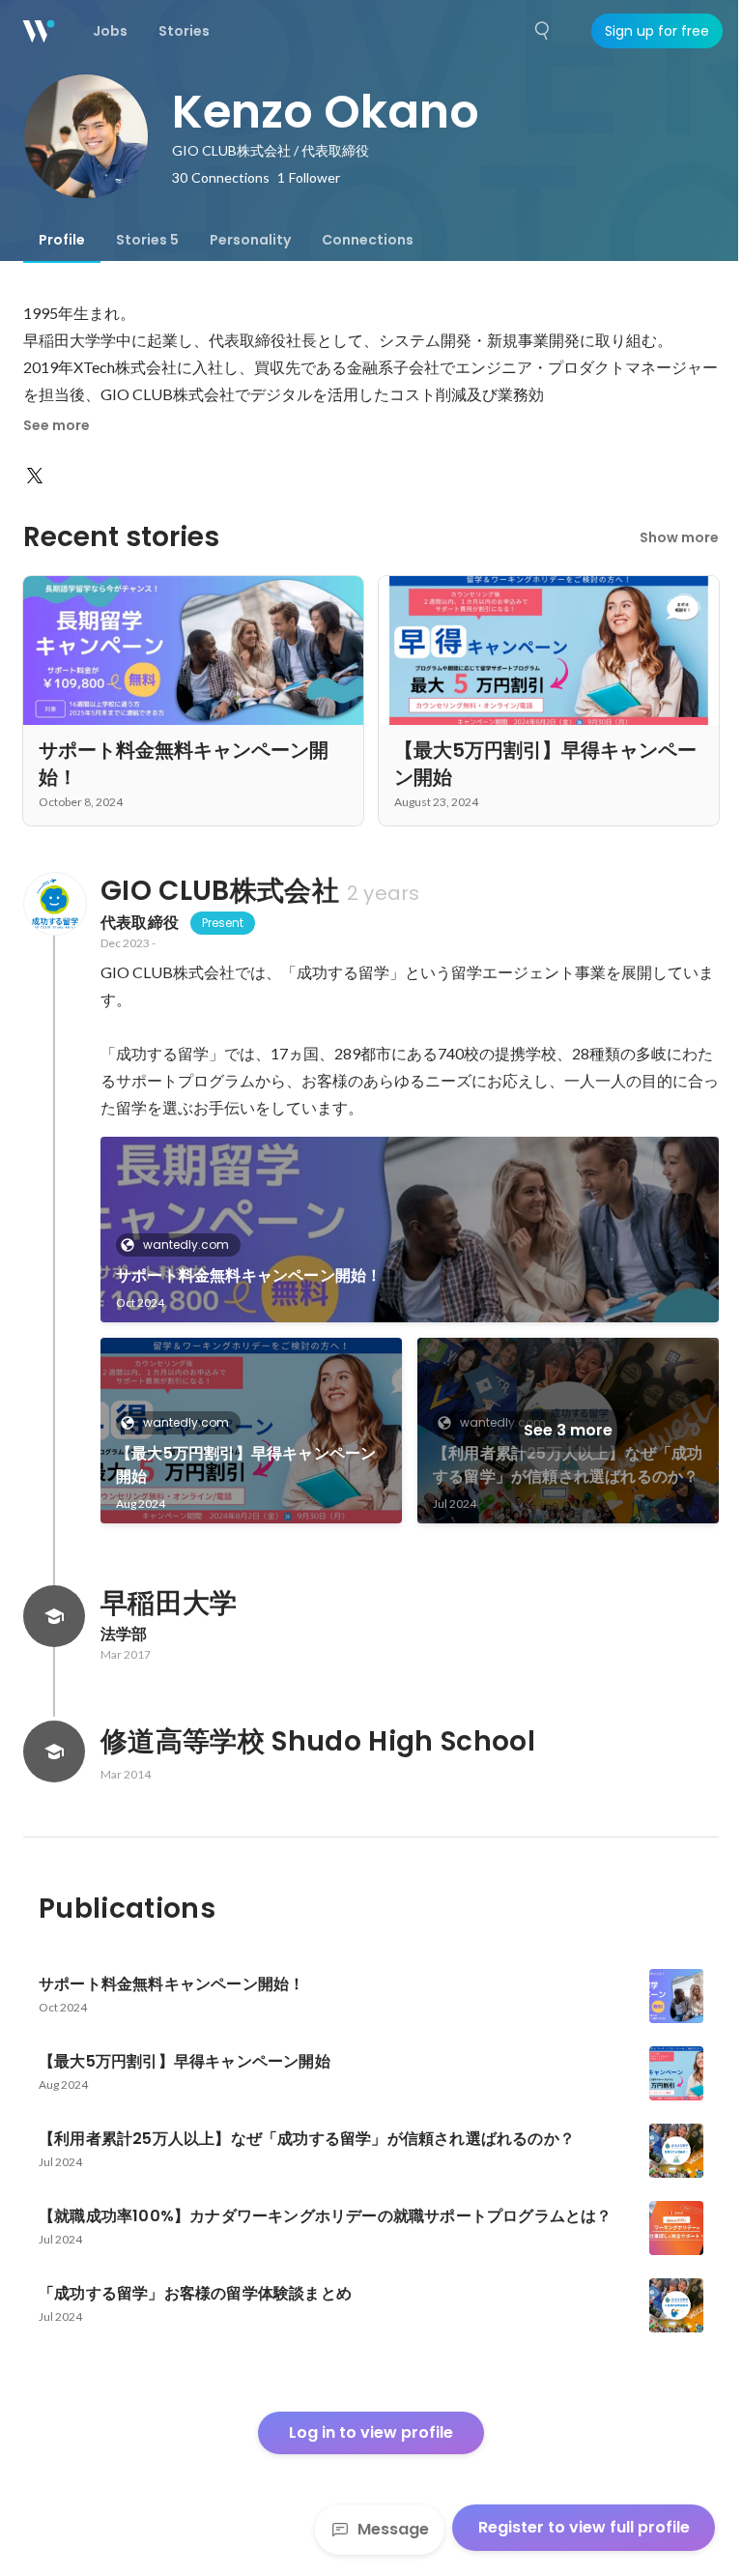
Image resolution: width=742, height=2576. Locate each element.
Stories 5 (147, 240)
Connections (368, 240)
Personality (250, 240)
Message (393, 2529)
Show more (679, 537)
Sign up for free (657, 31)
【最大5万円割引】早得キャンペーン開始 (246, 1465)
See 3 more (568, 1430)
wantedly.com (186, 1245)
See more (57, 425)
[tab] (62, 240)
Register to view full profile (584, 2527)
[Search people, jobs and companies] (543, 31)
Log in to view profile (371, 2432)
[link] (410, 1230)
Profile (62, 240)
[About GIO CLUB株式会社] (54, 904)
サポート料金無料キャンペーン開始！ (249, 1275)
